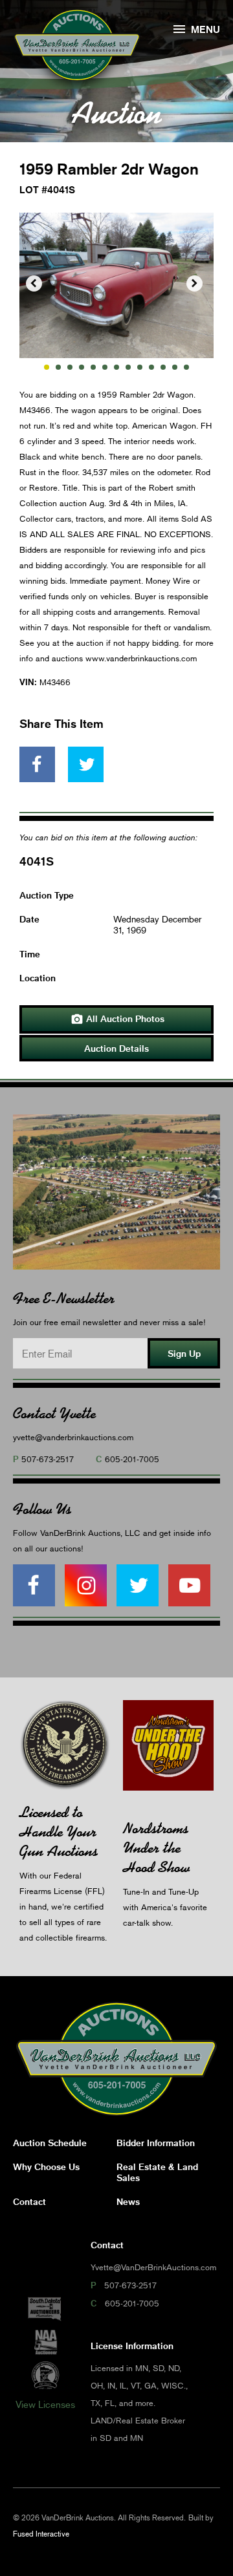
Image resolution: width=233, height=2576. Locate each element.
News (128, 2201)
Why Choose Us (46, 2166)
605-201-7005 (132, 1459)
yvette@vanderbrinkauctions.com (73, 1437)
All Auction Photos (117, 1019)
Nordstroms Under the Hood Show (156, 1848)
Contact (29, 2201)
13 (186, 367)
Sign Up (184, 1353)
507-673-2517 (48, 1459)
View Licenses (45, 2404)
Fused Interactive (41, 2534)
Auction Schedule (50, 2143)
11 (163, 367)
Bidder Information (156, 2143)
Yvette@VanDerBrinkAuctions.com (153, 2267)
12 (175, 367)
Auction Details (116, 1048)
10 (151, 367)
